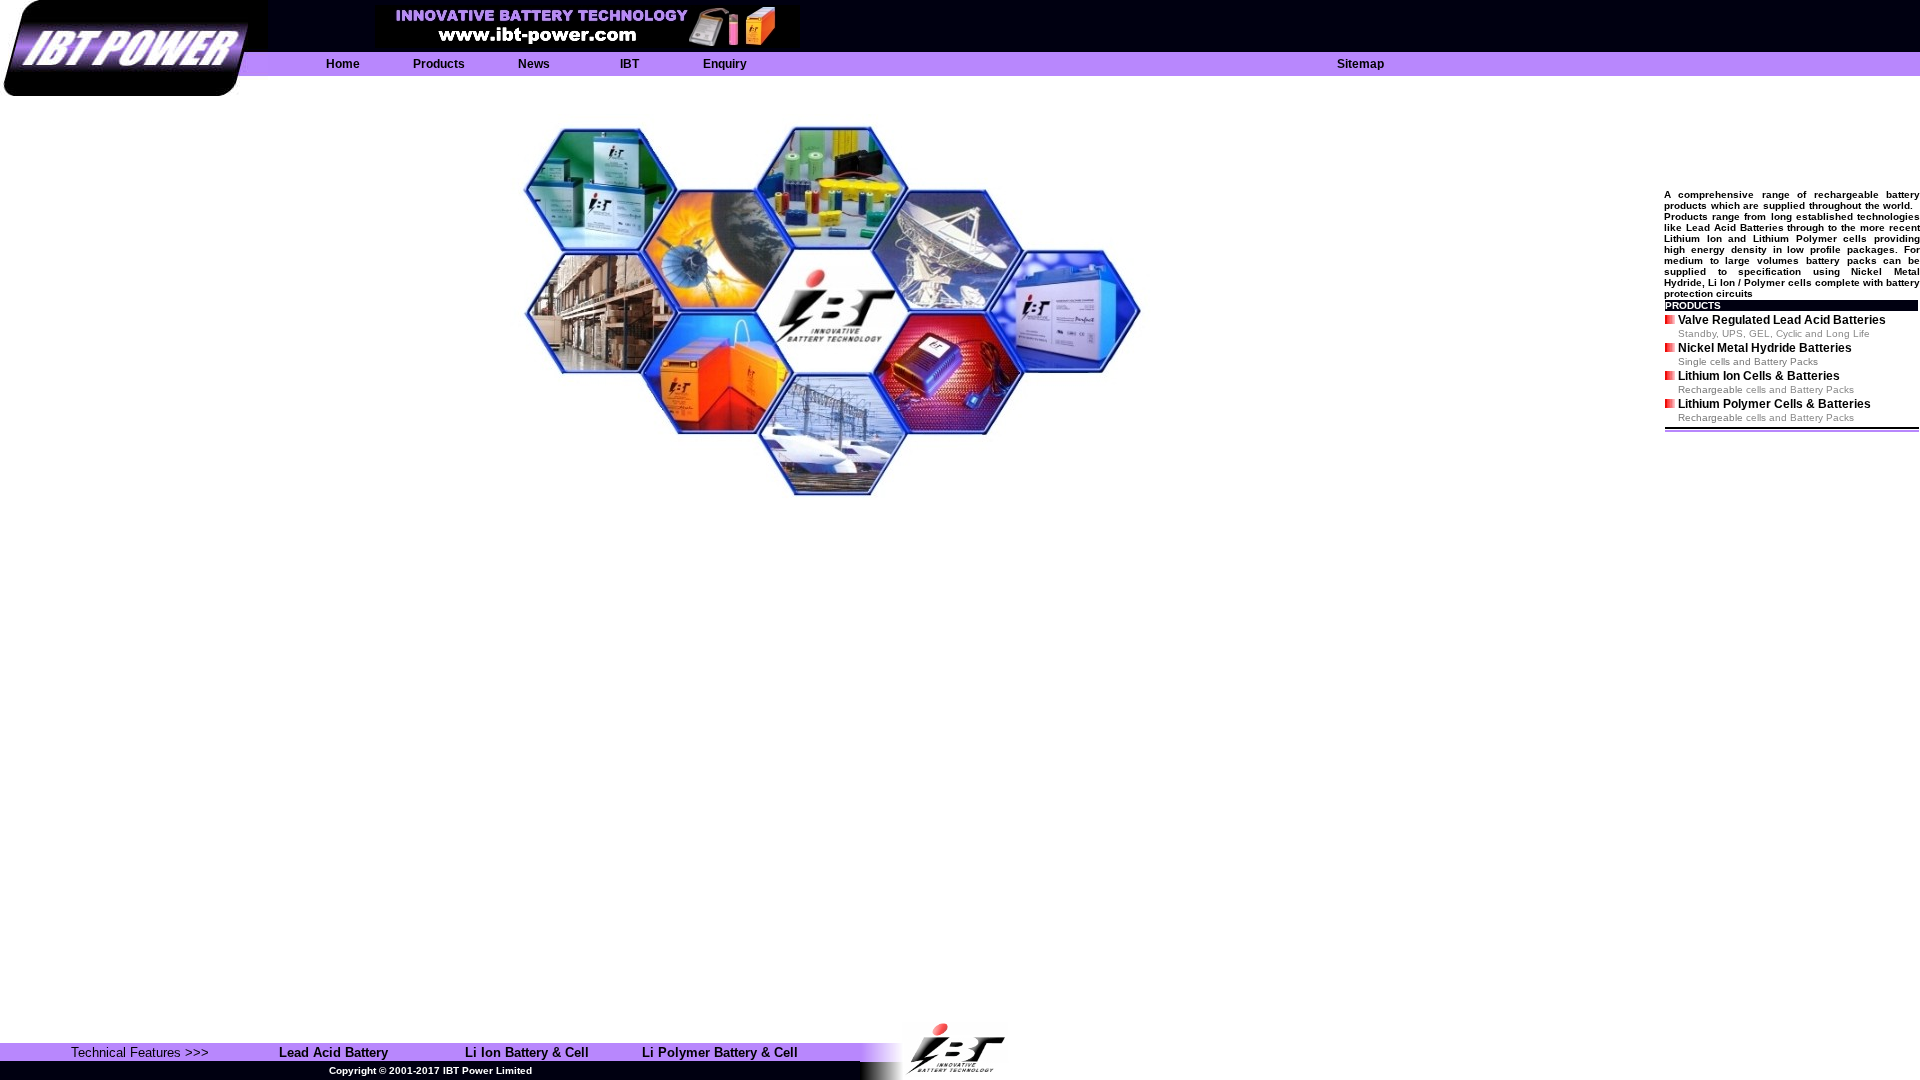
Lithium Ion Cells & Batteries (1759, 376)
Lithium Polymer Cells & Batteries (1774, 404)
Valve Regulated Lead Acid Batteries (1782, 320)
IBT (629, 64)
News (534, 64)
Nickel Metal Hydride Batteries (1765, 348)
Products (439, 64)
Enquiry (725, 64)
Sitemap (1360, 64)
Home (343, 64)
